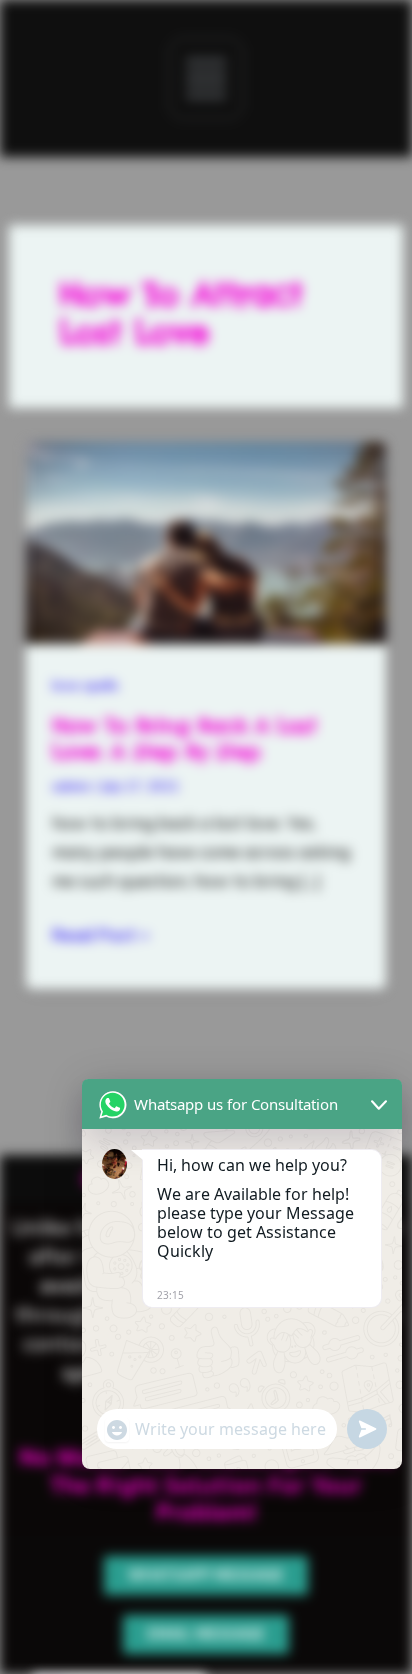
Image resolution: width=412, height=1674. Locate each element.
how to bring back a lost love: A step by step (184, 738)
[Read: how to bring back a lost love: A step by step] (206, 540)
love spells (85, 685)
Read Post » (100, 933)
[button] (206, 78)
